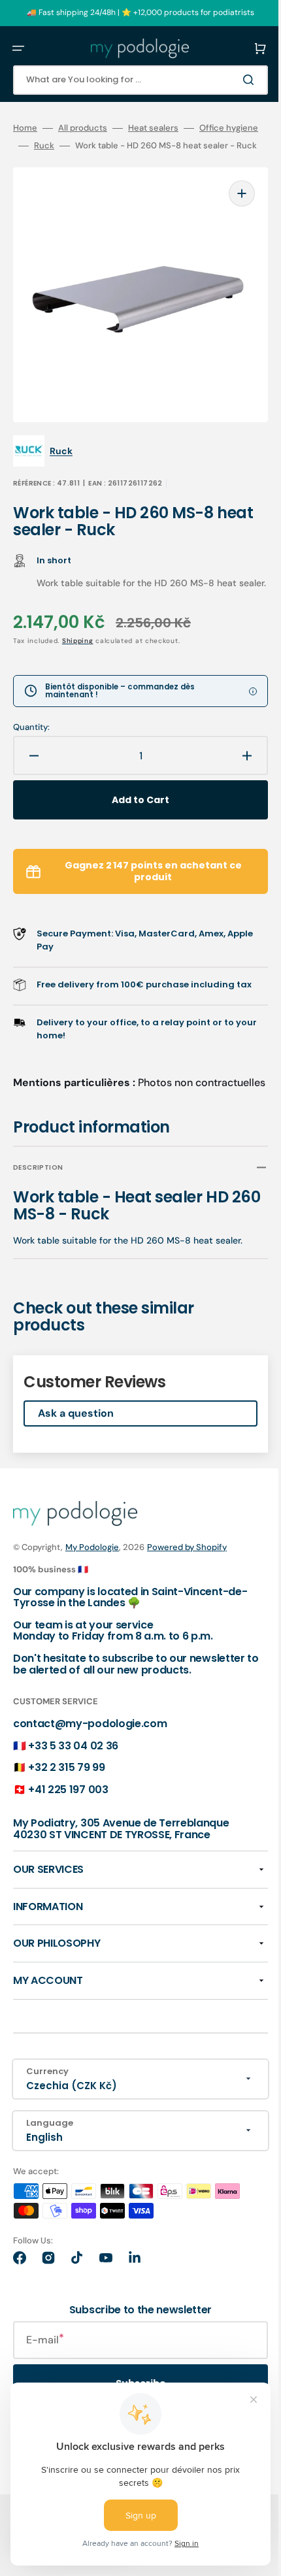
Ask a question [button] (76, 1452)
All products (83, 128)
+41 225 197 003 (68, 1828)
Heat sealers (153, 128)
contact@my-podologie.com (90, 1762)
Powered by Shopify (187, 1586)
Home (25, 128)
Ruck (103, 146)
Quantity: (31, 739)
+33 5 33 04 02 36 (73, 1784)
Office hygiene (42, 146)
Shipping (78, 652)
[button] (18, 48)
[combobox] (131, 80)
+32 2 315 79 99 (66, 1806)
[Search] (231, 80)
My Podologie (92, 1586)
